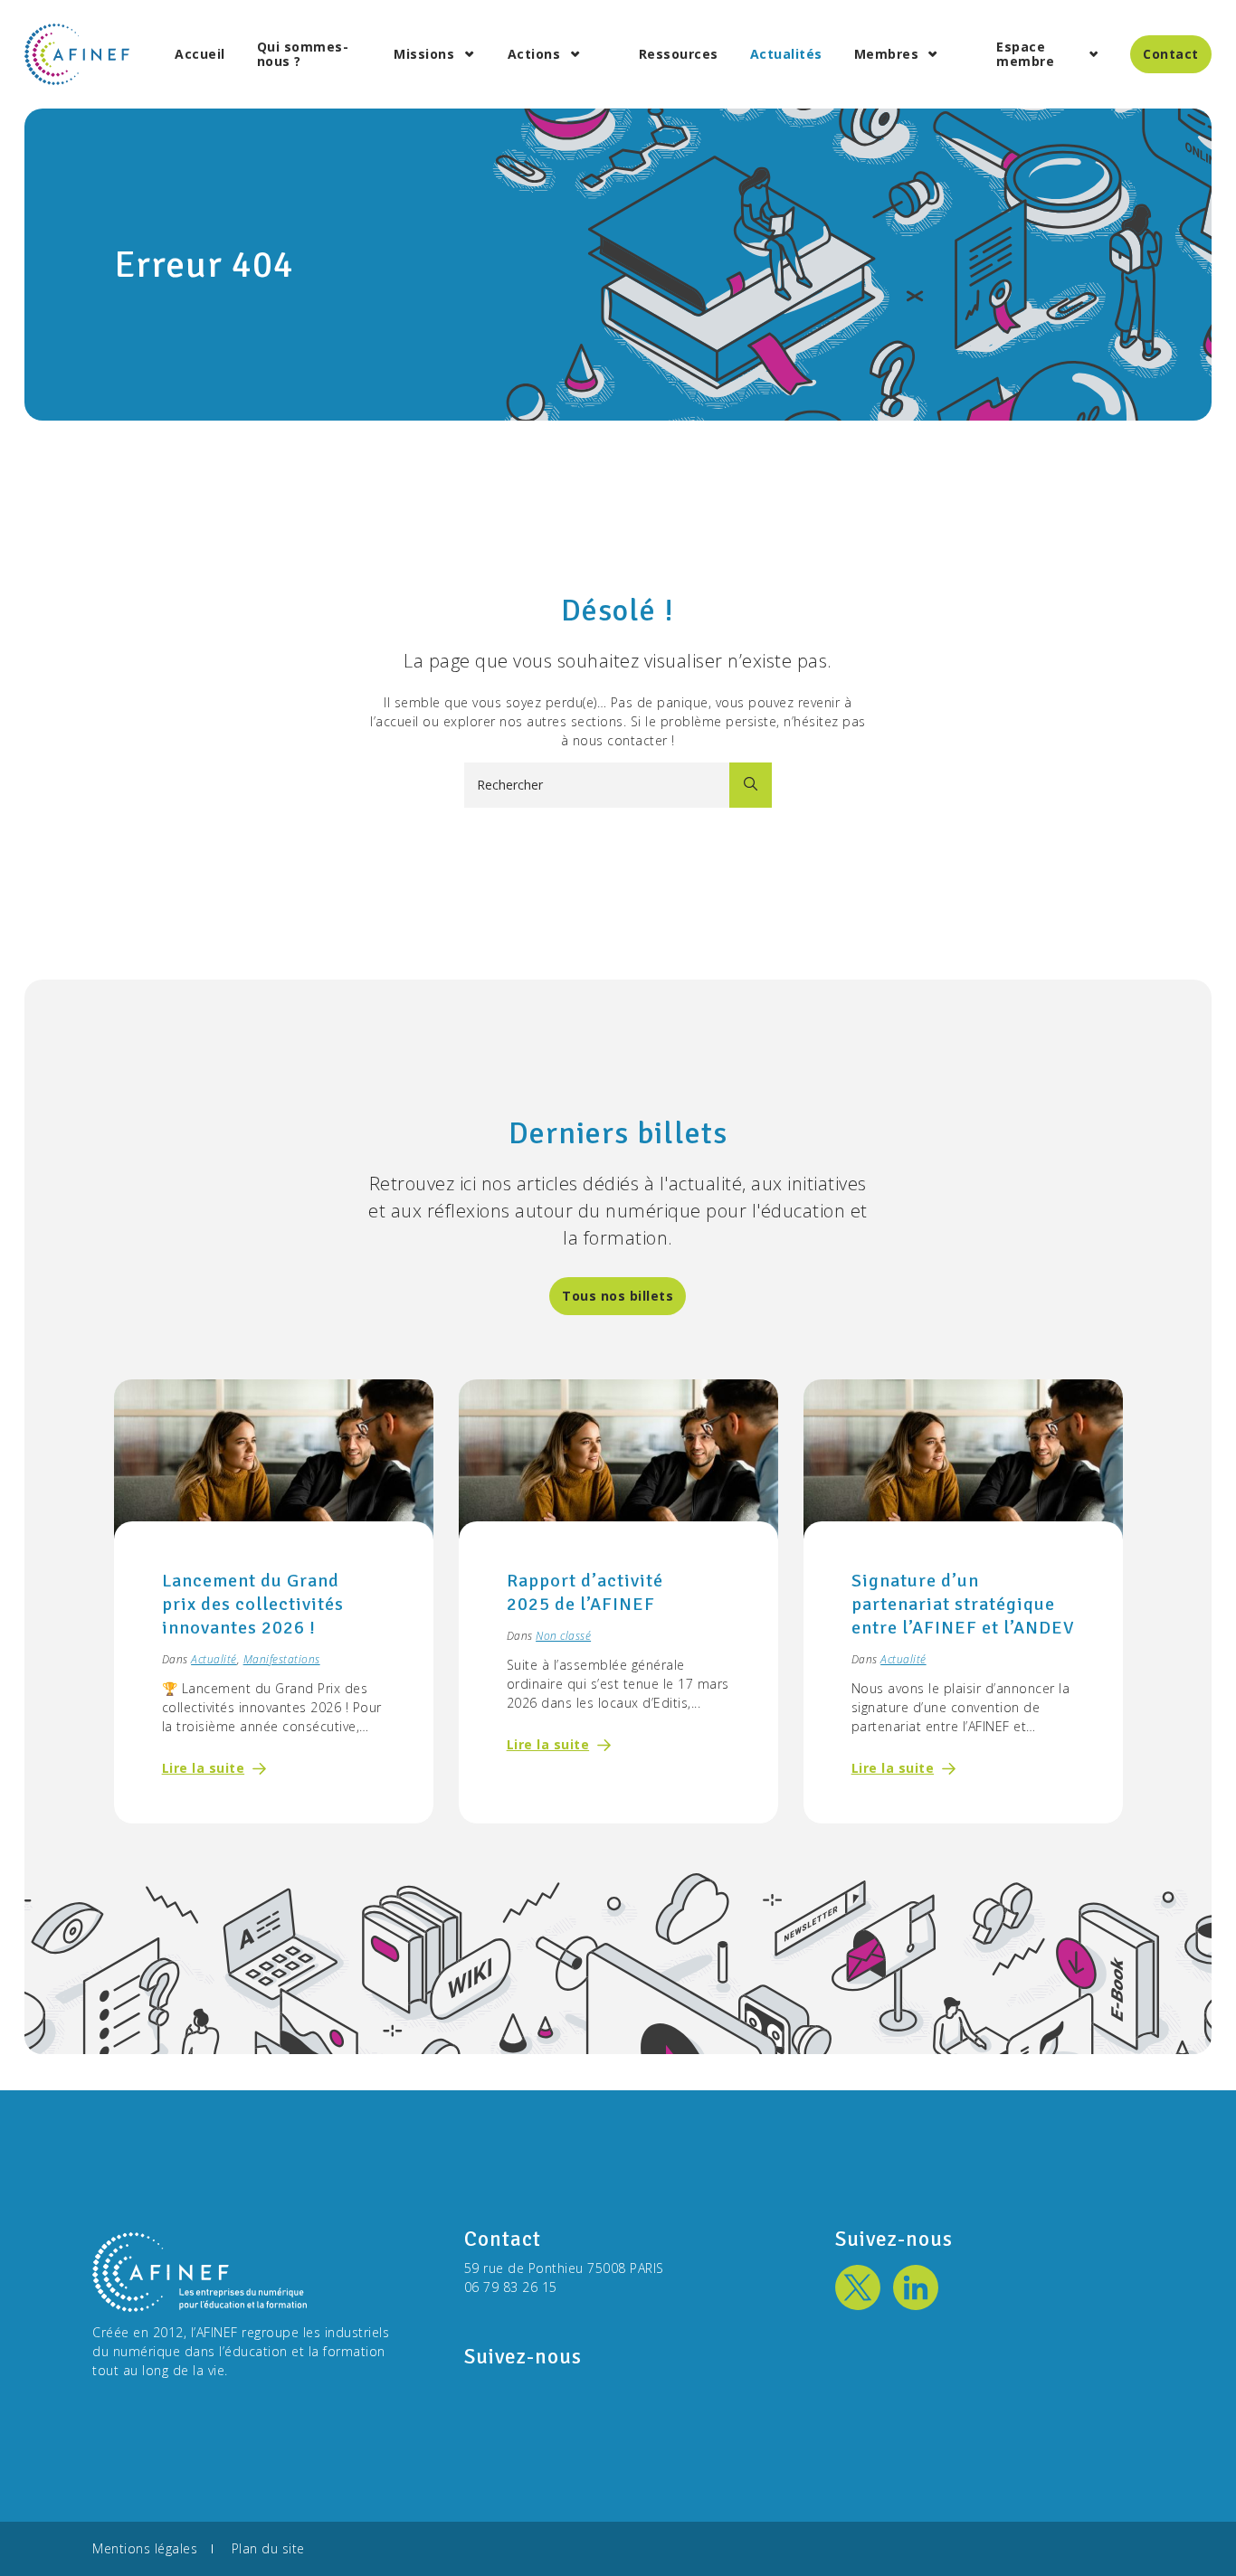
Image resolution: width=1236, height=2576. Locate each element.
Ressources (679, 54)
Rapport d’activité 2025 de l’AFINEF (585, 1592)
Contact (1171, 54)
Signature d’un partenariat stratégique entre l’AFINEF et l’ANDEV (963, 1604)
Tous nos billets (618, 1296)
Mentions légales (145, 2548)
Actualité (214, 1659)
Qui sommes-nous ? (303, 54)
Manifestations (282, 1659)
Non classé (563, 1636)
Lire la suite (204, 1768)
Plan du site (268, 2548)
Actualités (786, 54)
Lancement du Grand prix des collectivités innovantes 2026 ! (253, 1604)
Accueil (200, 54)
